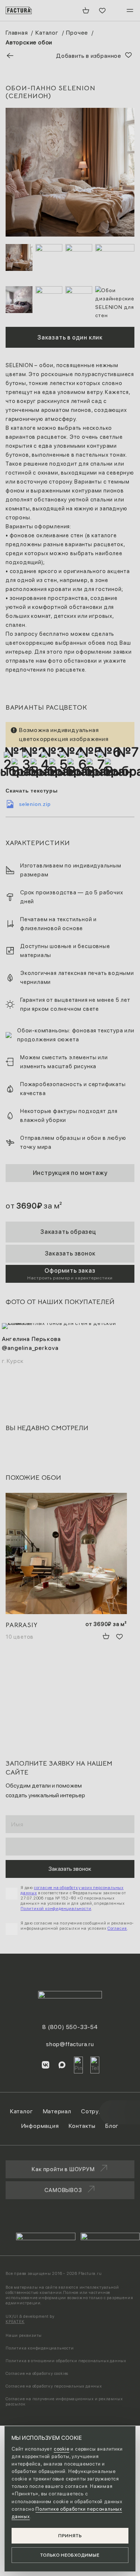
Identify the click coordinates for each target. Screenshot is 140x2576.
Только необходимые (70, 2555)
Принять (70, 2536)
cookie (62, 2449)
